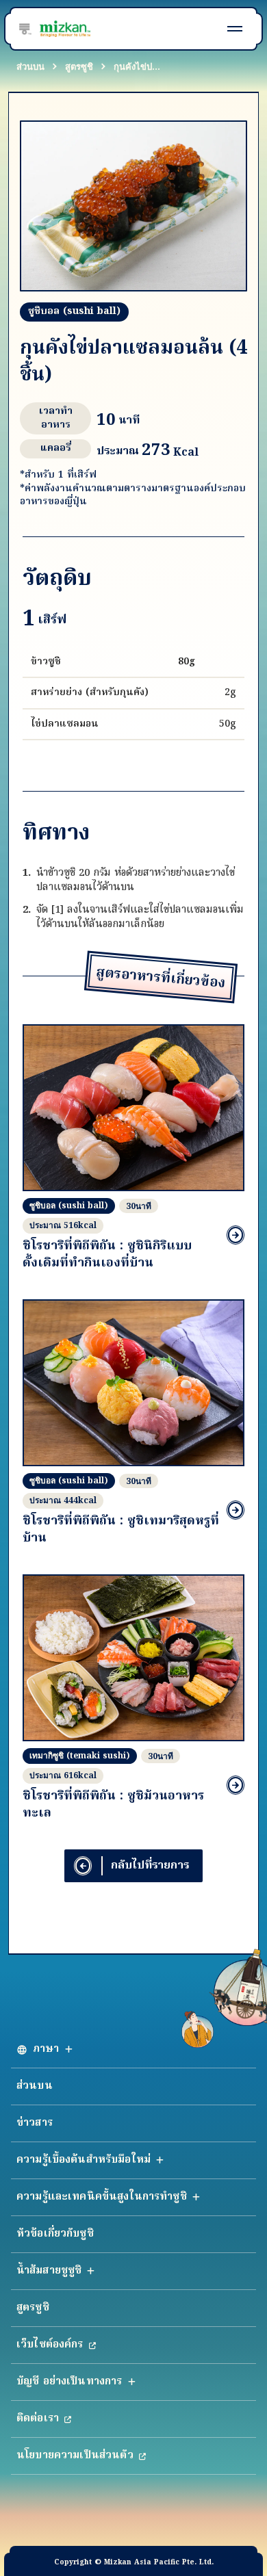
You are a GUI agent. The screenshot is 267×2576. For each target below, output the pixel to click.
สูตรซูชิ (79, 66)
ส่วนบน (30, 66)
